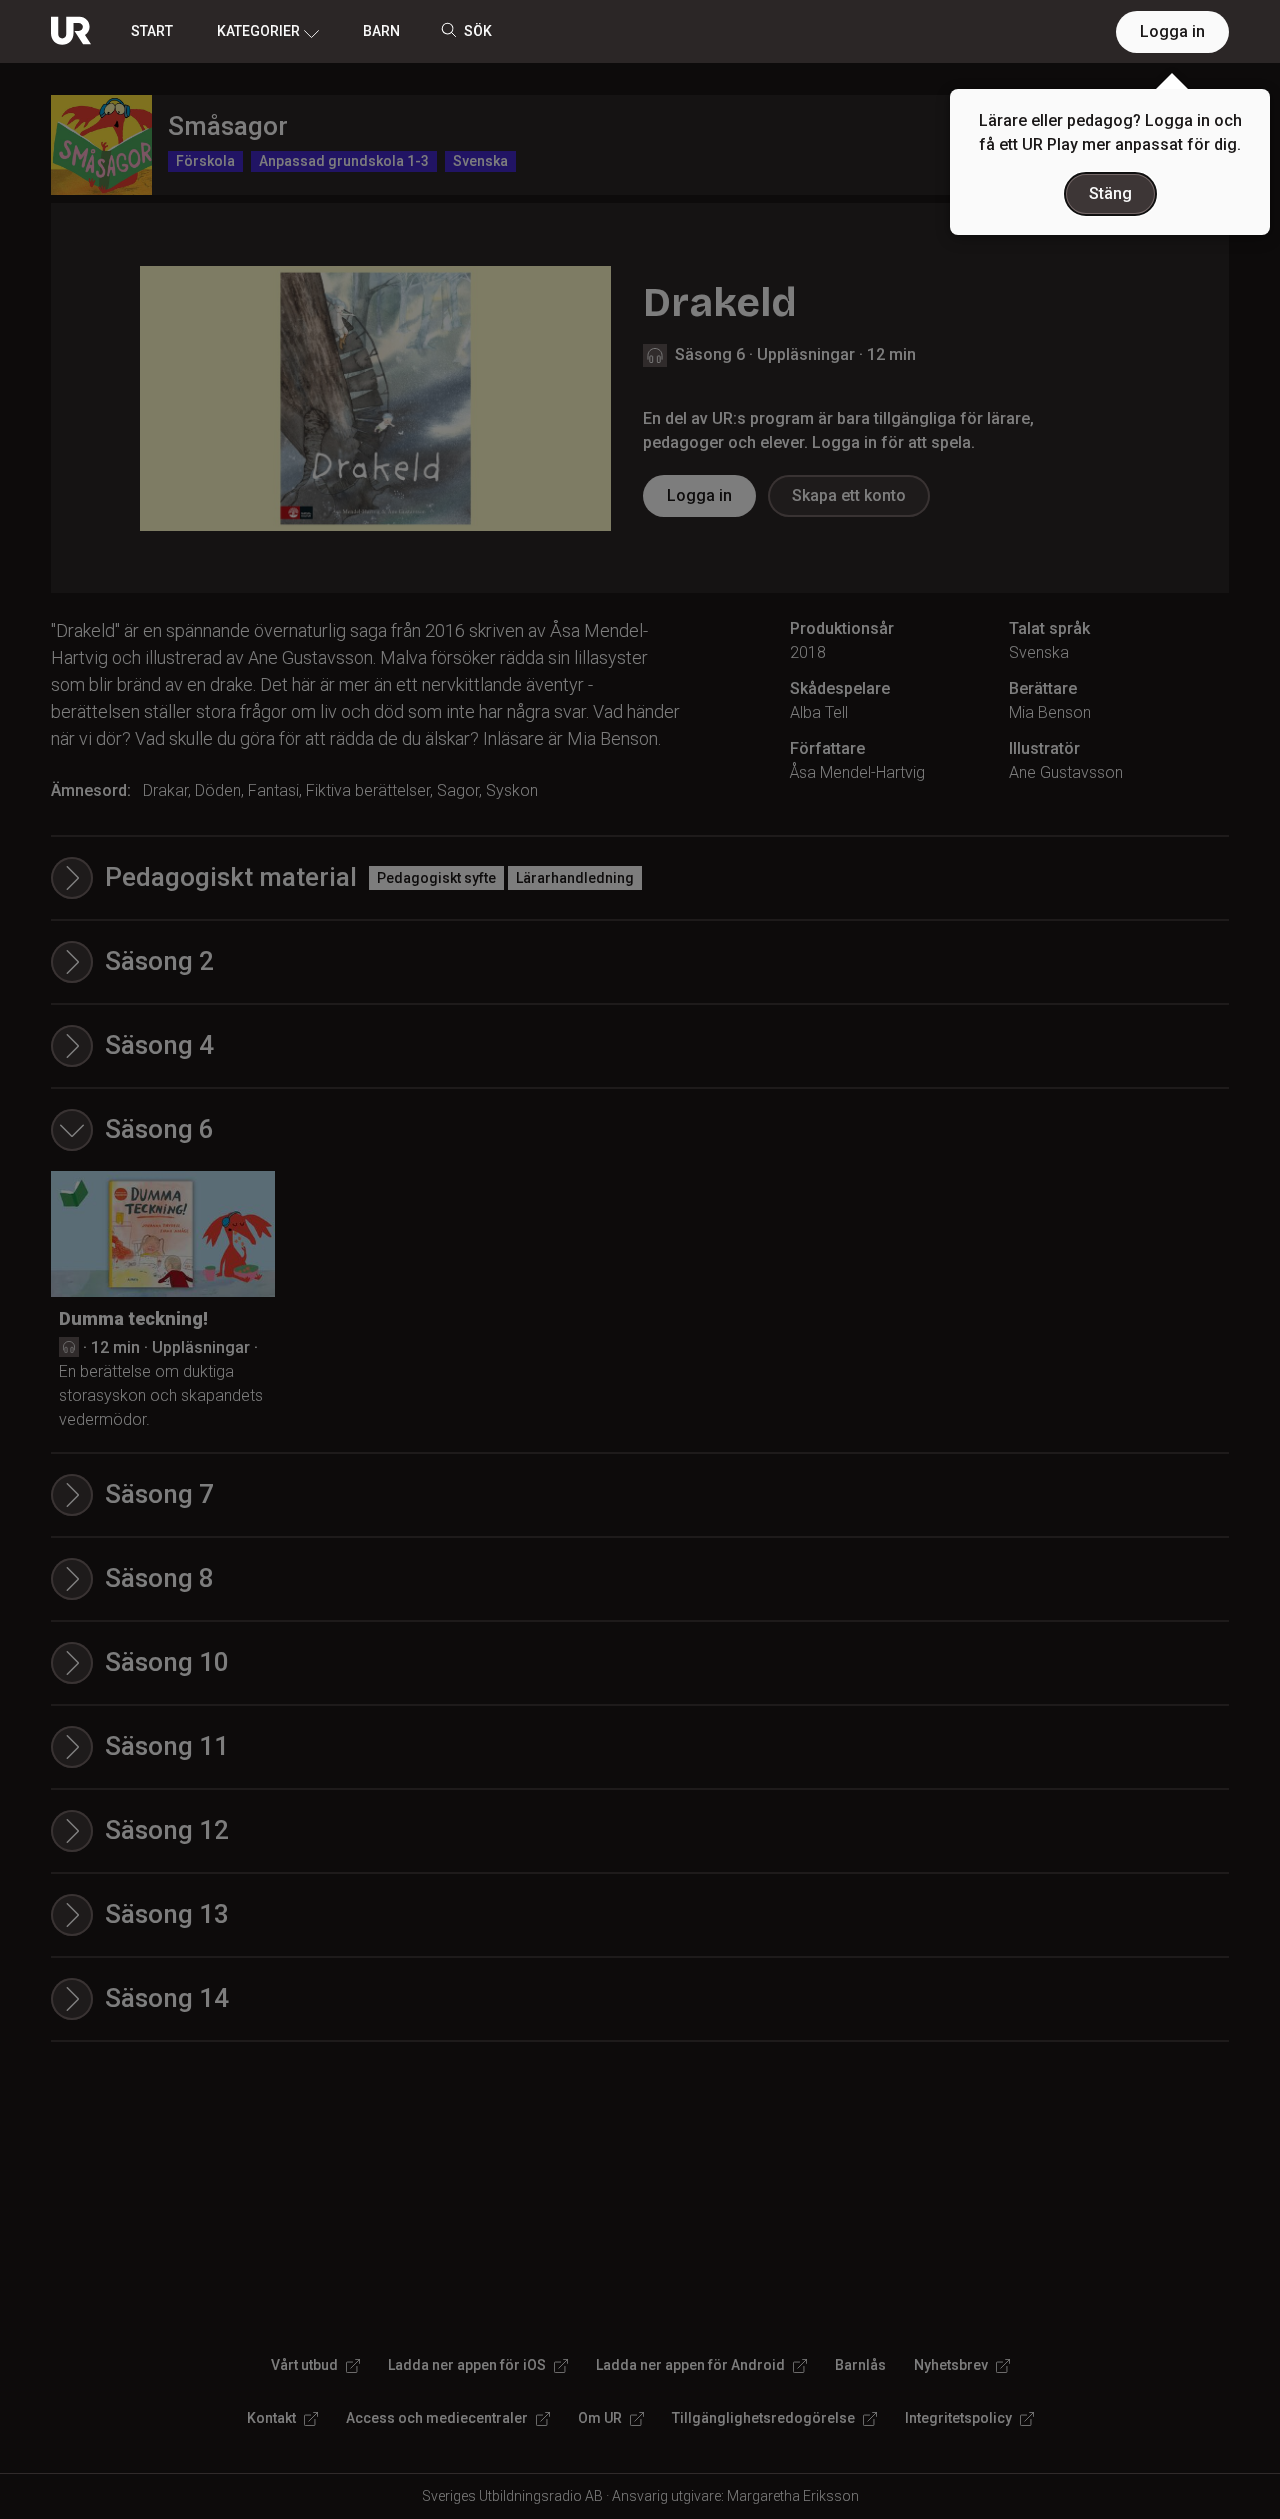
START (152, 31)
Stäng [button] (1110, 193)
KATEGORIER (258, 31)
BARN (381, 31)
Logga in (1172, 31)
